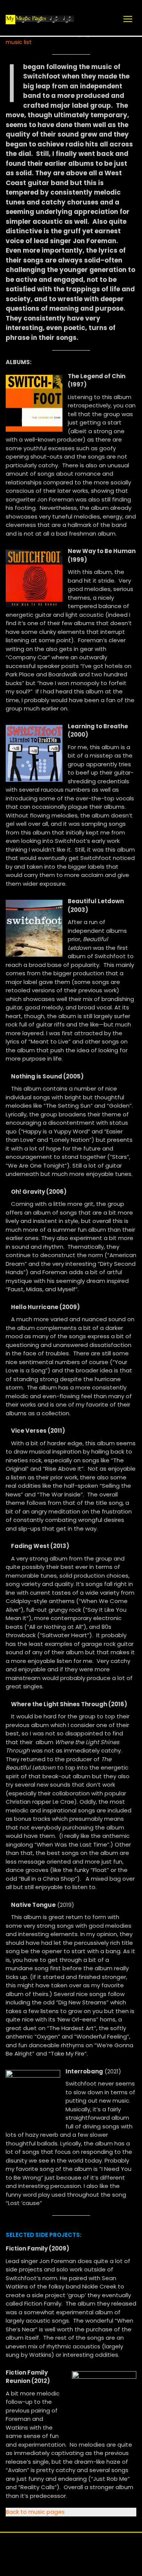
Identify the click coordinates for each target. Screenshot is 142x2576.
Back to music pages (35, 2512)
